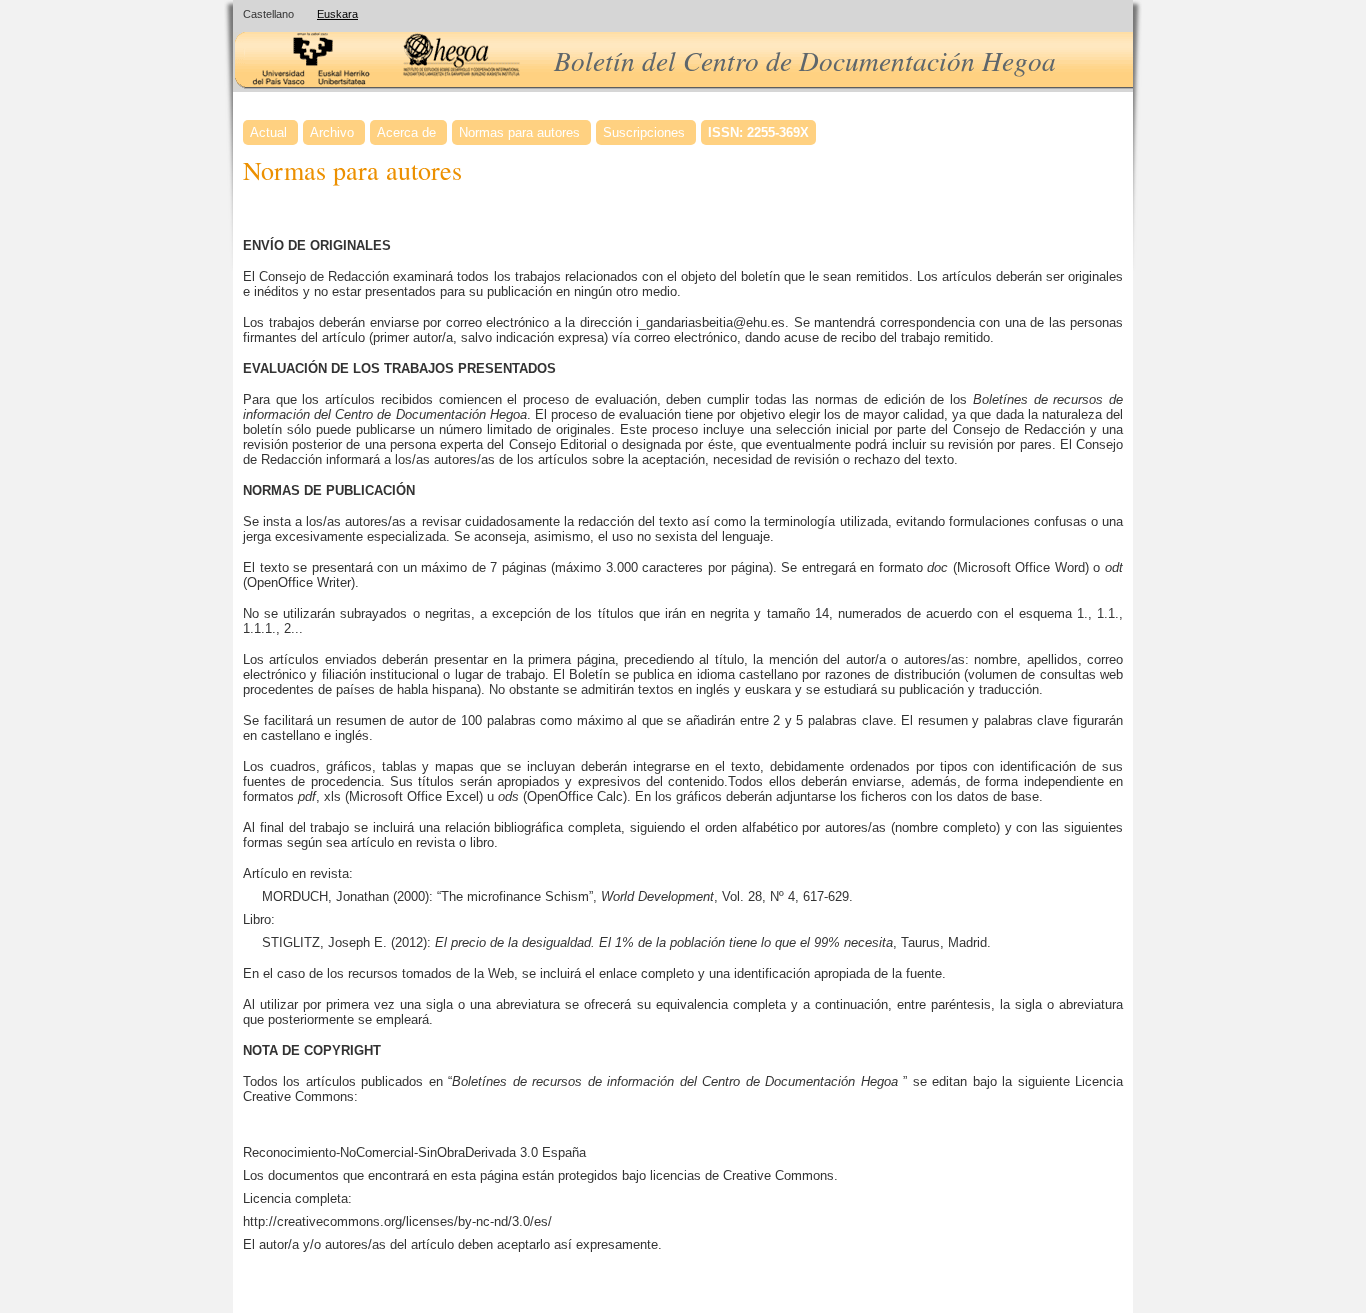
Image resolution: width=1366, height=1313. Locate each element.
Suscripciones (644, 132)
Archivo (332, 132)
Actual (268, 132)
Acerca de (406, 132)
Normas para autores (519, 132)
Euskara (337, 14)
